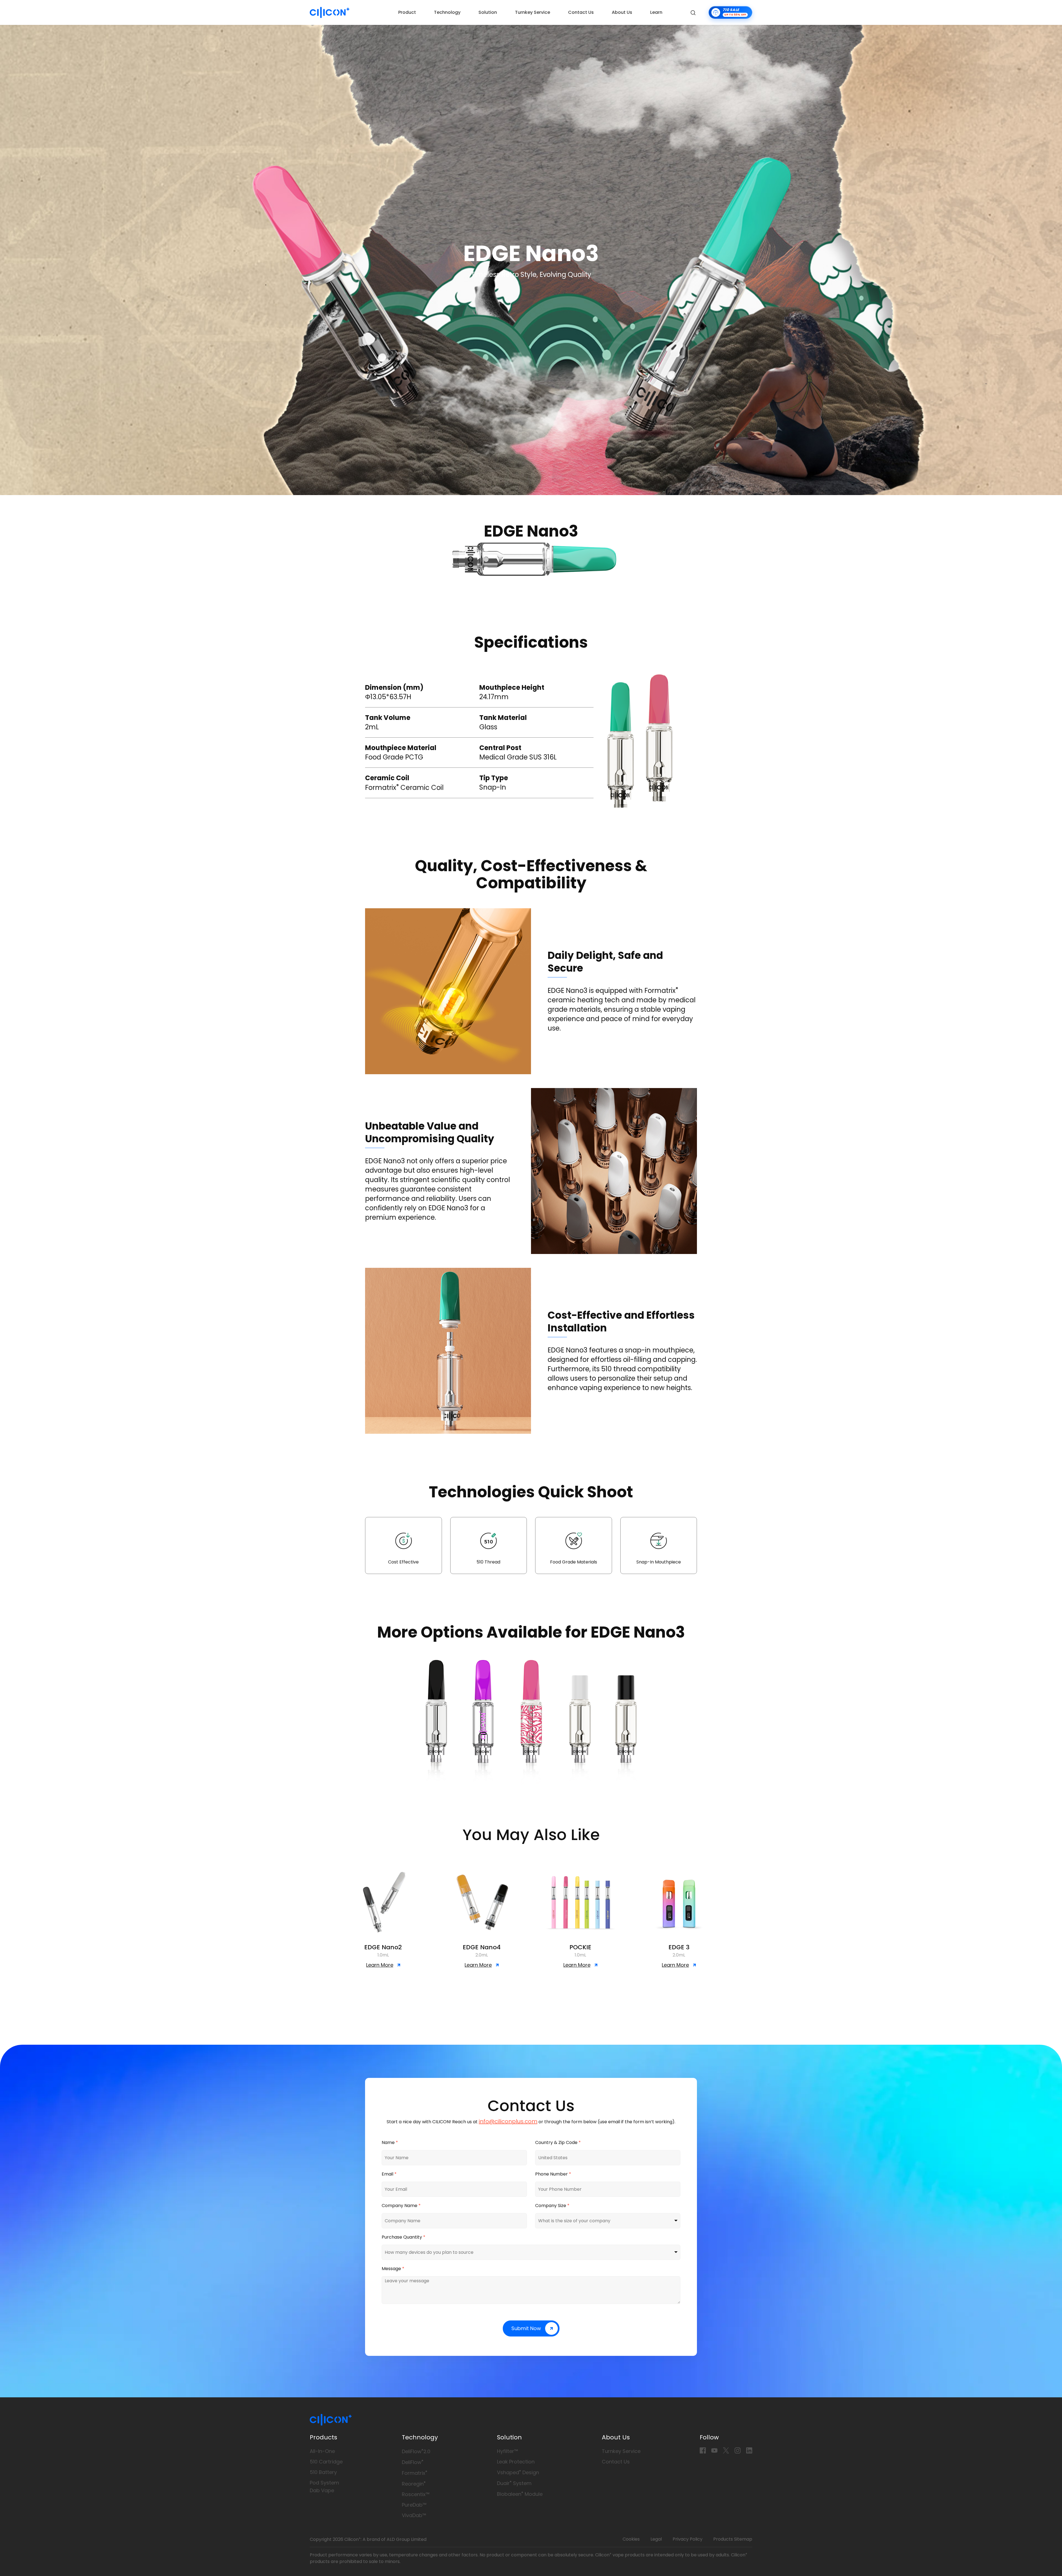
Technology (447, 12)
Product (407, 12)
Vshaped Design (518, 2472)
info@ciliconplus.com (508, 2121)
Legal (656, 2539)
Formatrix (415, 2473)
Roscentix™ (416, 2494)
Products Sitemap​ (733, 2539)
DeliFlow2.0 (416, 2451)
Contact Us (581, 12)
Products (323, 2437)
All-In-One (322, 2451)
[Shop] (730, 12)
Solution (488, 12)
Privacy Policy (688, 2539)
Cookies (631, 2539)
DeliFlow (413, 2462)
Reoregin (414, 2484)
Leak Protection (516, 2462)
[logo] (330, 12)
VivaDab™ (414, 2515)
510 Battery (323, 2472)
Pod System (324, 2483)
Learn (656, 12)
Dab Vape (322, 2490)
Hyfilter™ (507, 2451)
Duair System (514, 2483)
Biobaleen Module (520, 2494)
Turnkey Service (533, 12)
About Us (622, 12)
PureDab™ (414, 2505)
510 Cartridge (326, 2462)
